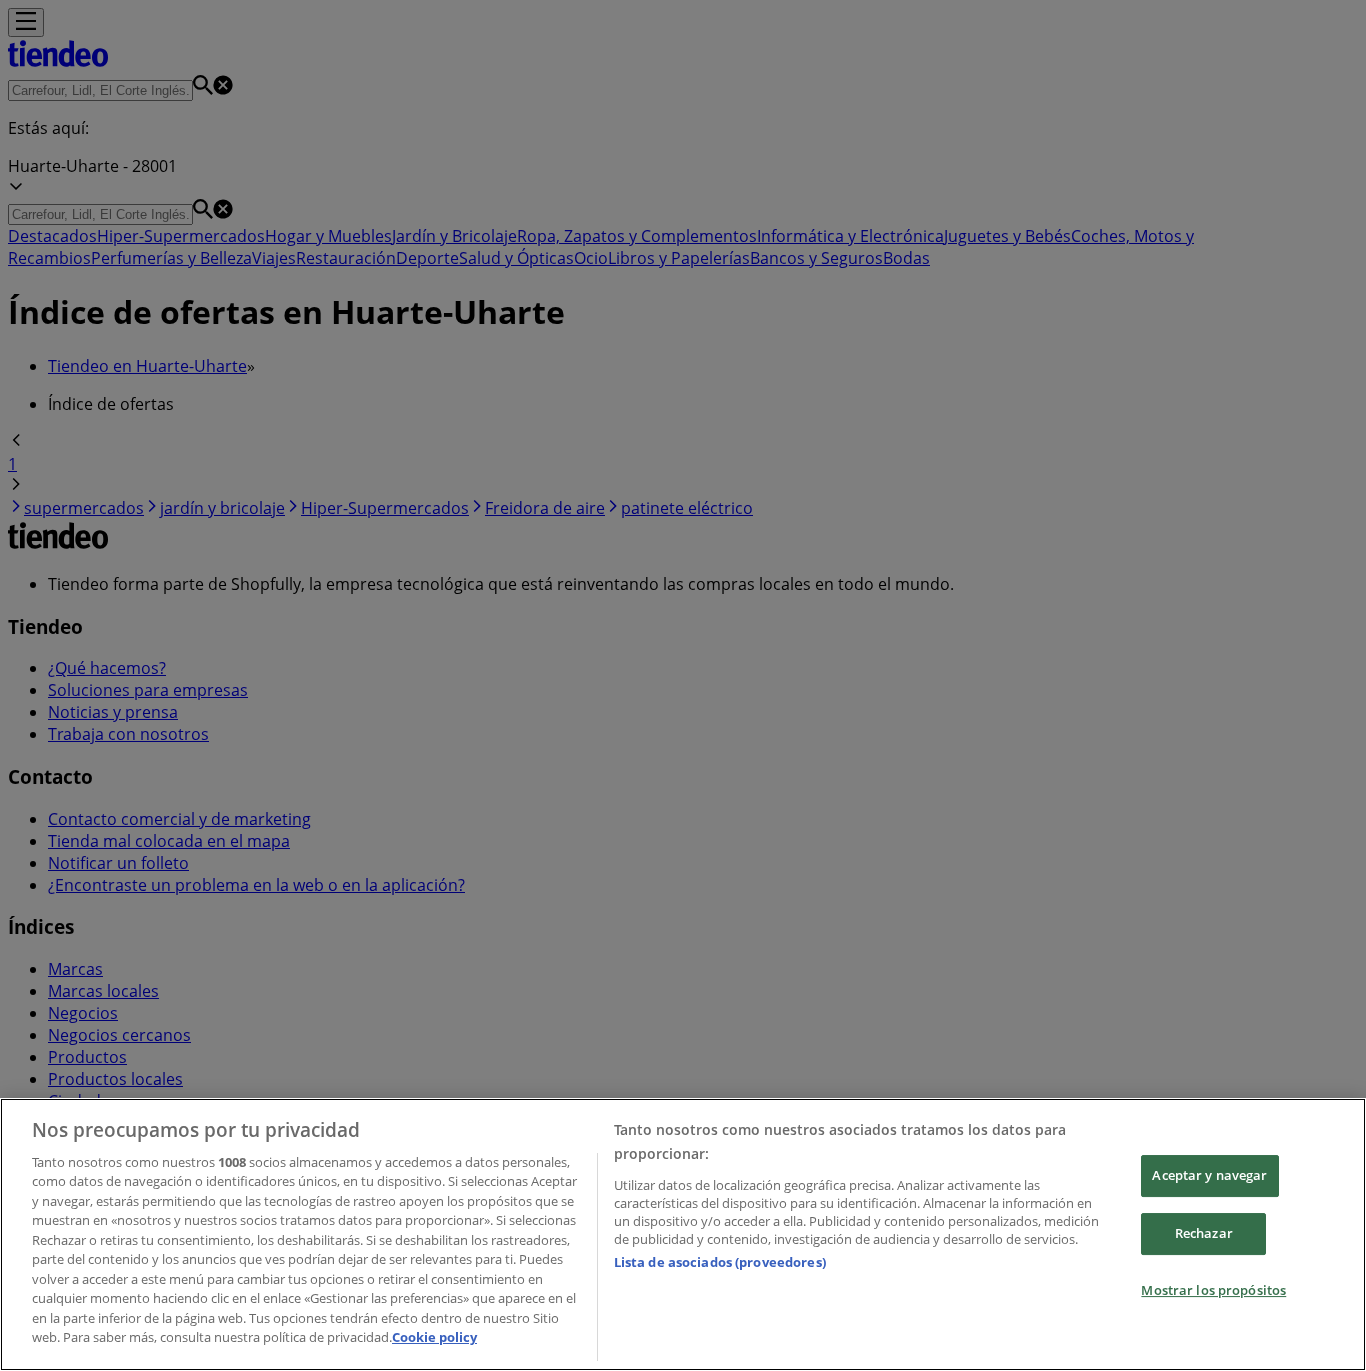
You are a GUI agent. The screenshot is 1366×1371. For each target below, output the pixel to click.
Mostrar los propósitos (1213, 1290)
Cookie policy (434, 1337)
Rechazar (1204, 1233)
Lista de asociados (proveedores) (720, 1262)
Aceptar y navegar (1209, 1176)
